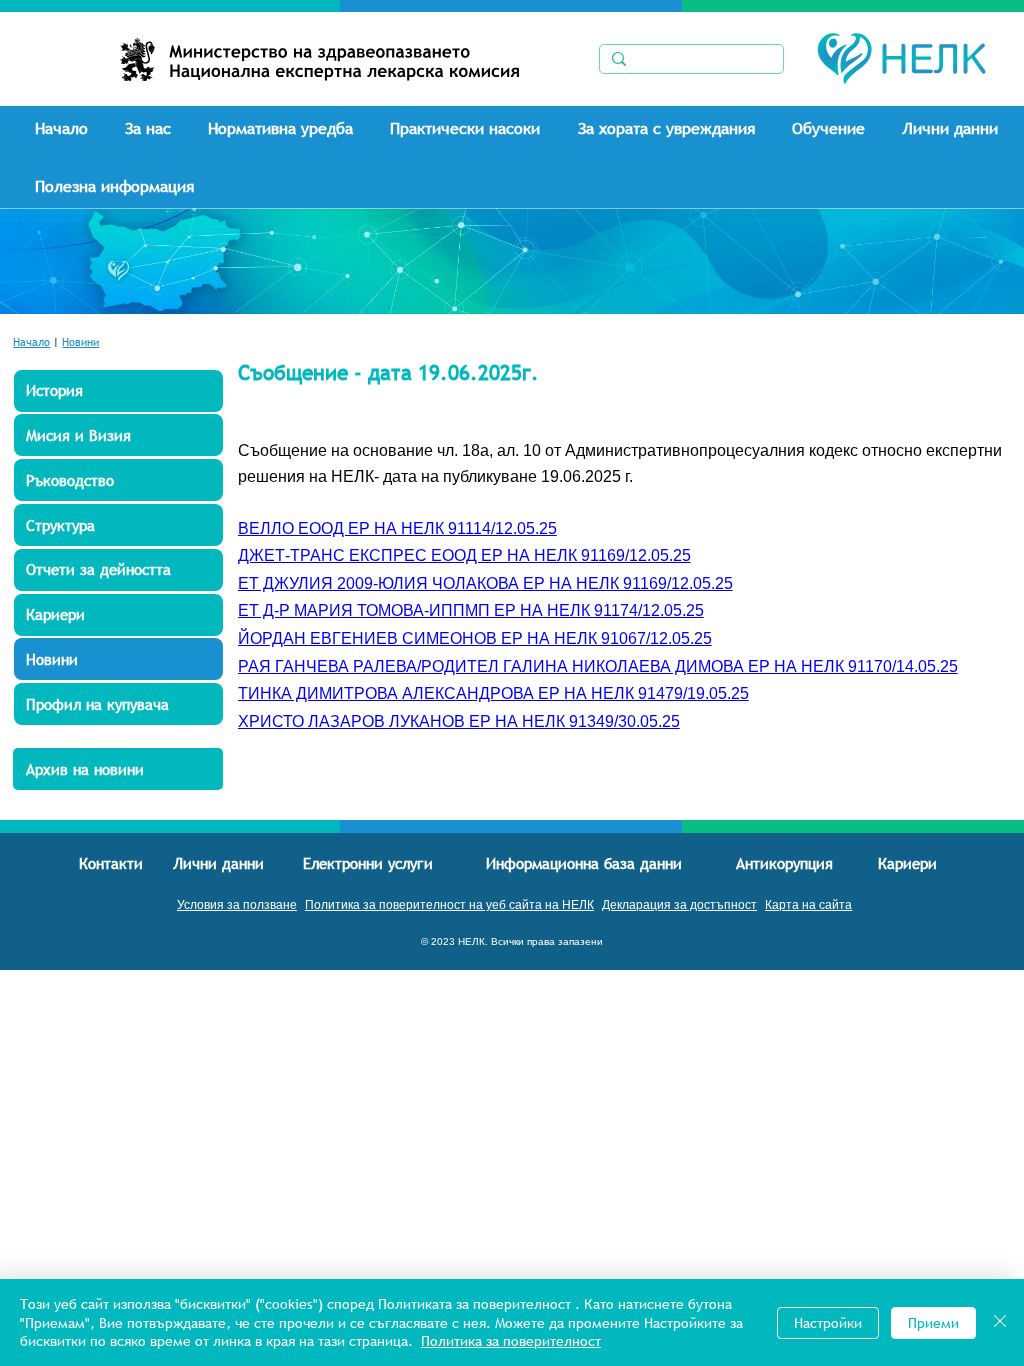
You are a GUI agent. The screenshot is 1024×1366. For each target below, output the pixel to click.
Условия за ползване (237, 905)
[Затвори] (1000, 1322)
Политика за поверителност (511, 1341)
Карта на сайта (808, 905)
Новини (80, 342)
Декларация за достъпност (679, 905)
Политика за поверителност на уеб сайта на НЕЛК (449, 905)
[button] (158, 128)
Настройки (828, 1323)
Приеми (933, 1323)
